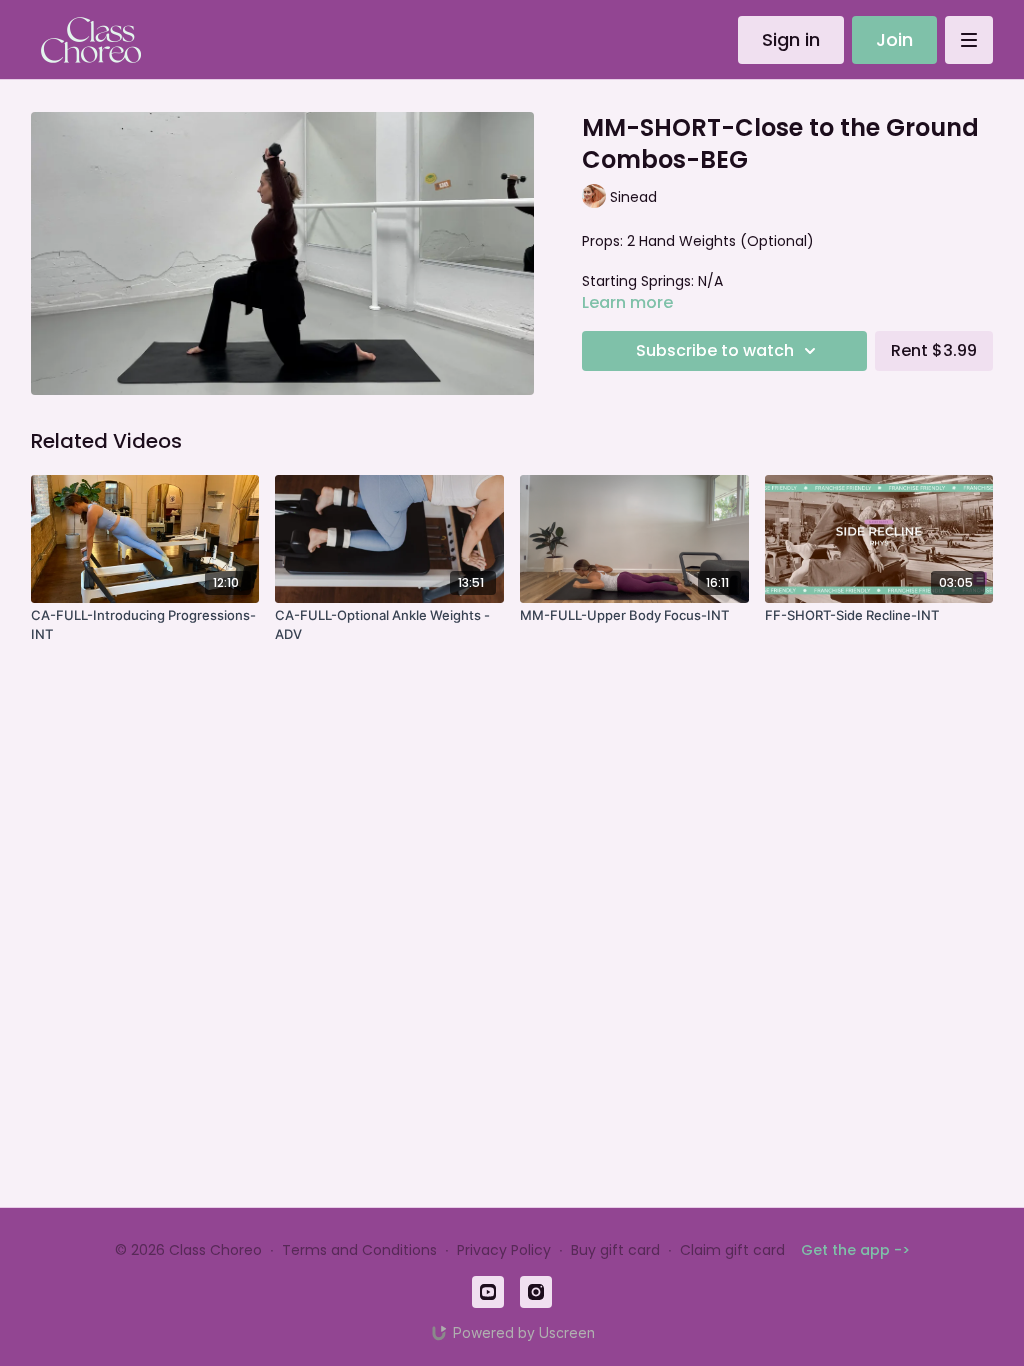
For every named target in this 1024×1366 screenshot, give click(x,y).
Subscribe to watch (715, 350)
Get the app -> (855, 1250)
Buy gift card (615, 1250)
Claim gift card (732, 1250)
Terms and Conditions (359, 1250)
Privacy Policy (504, 1250)
